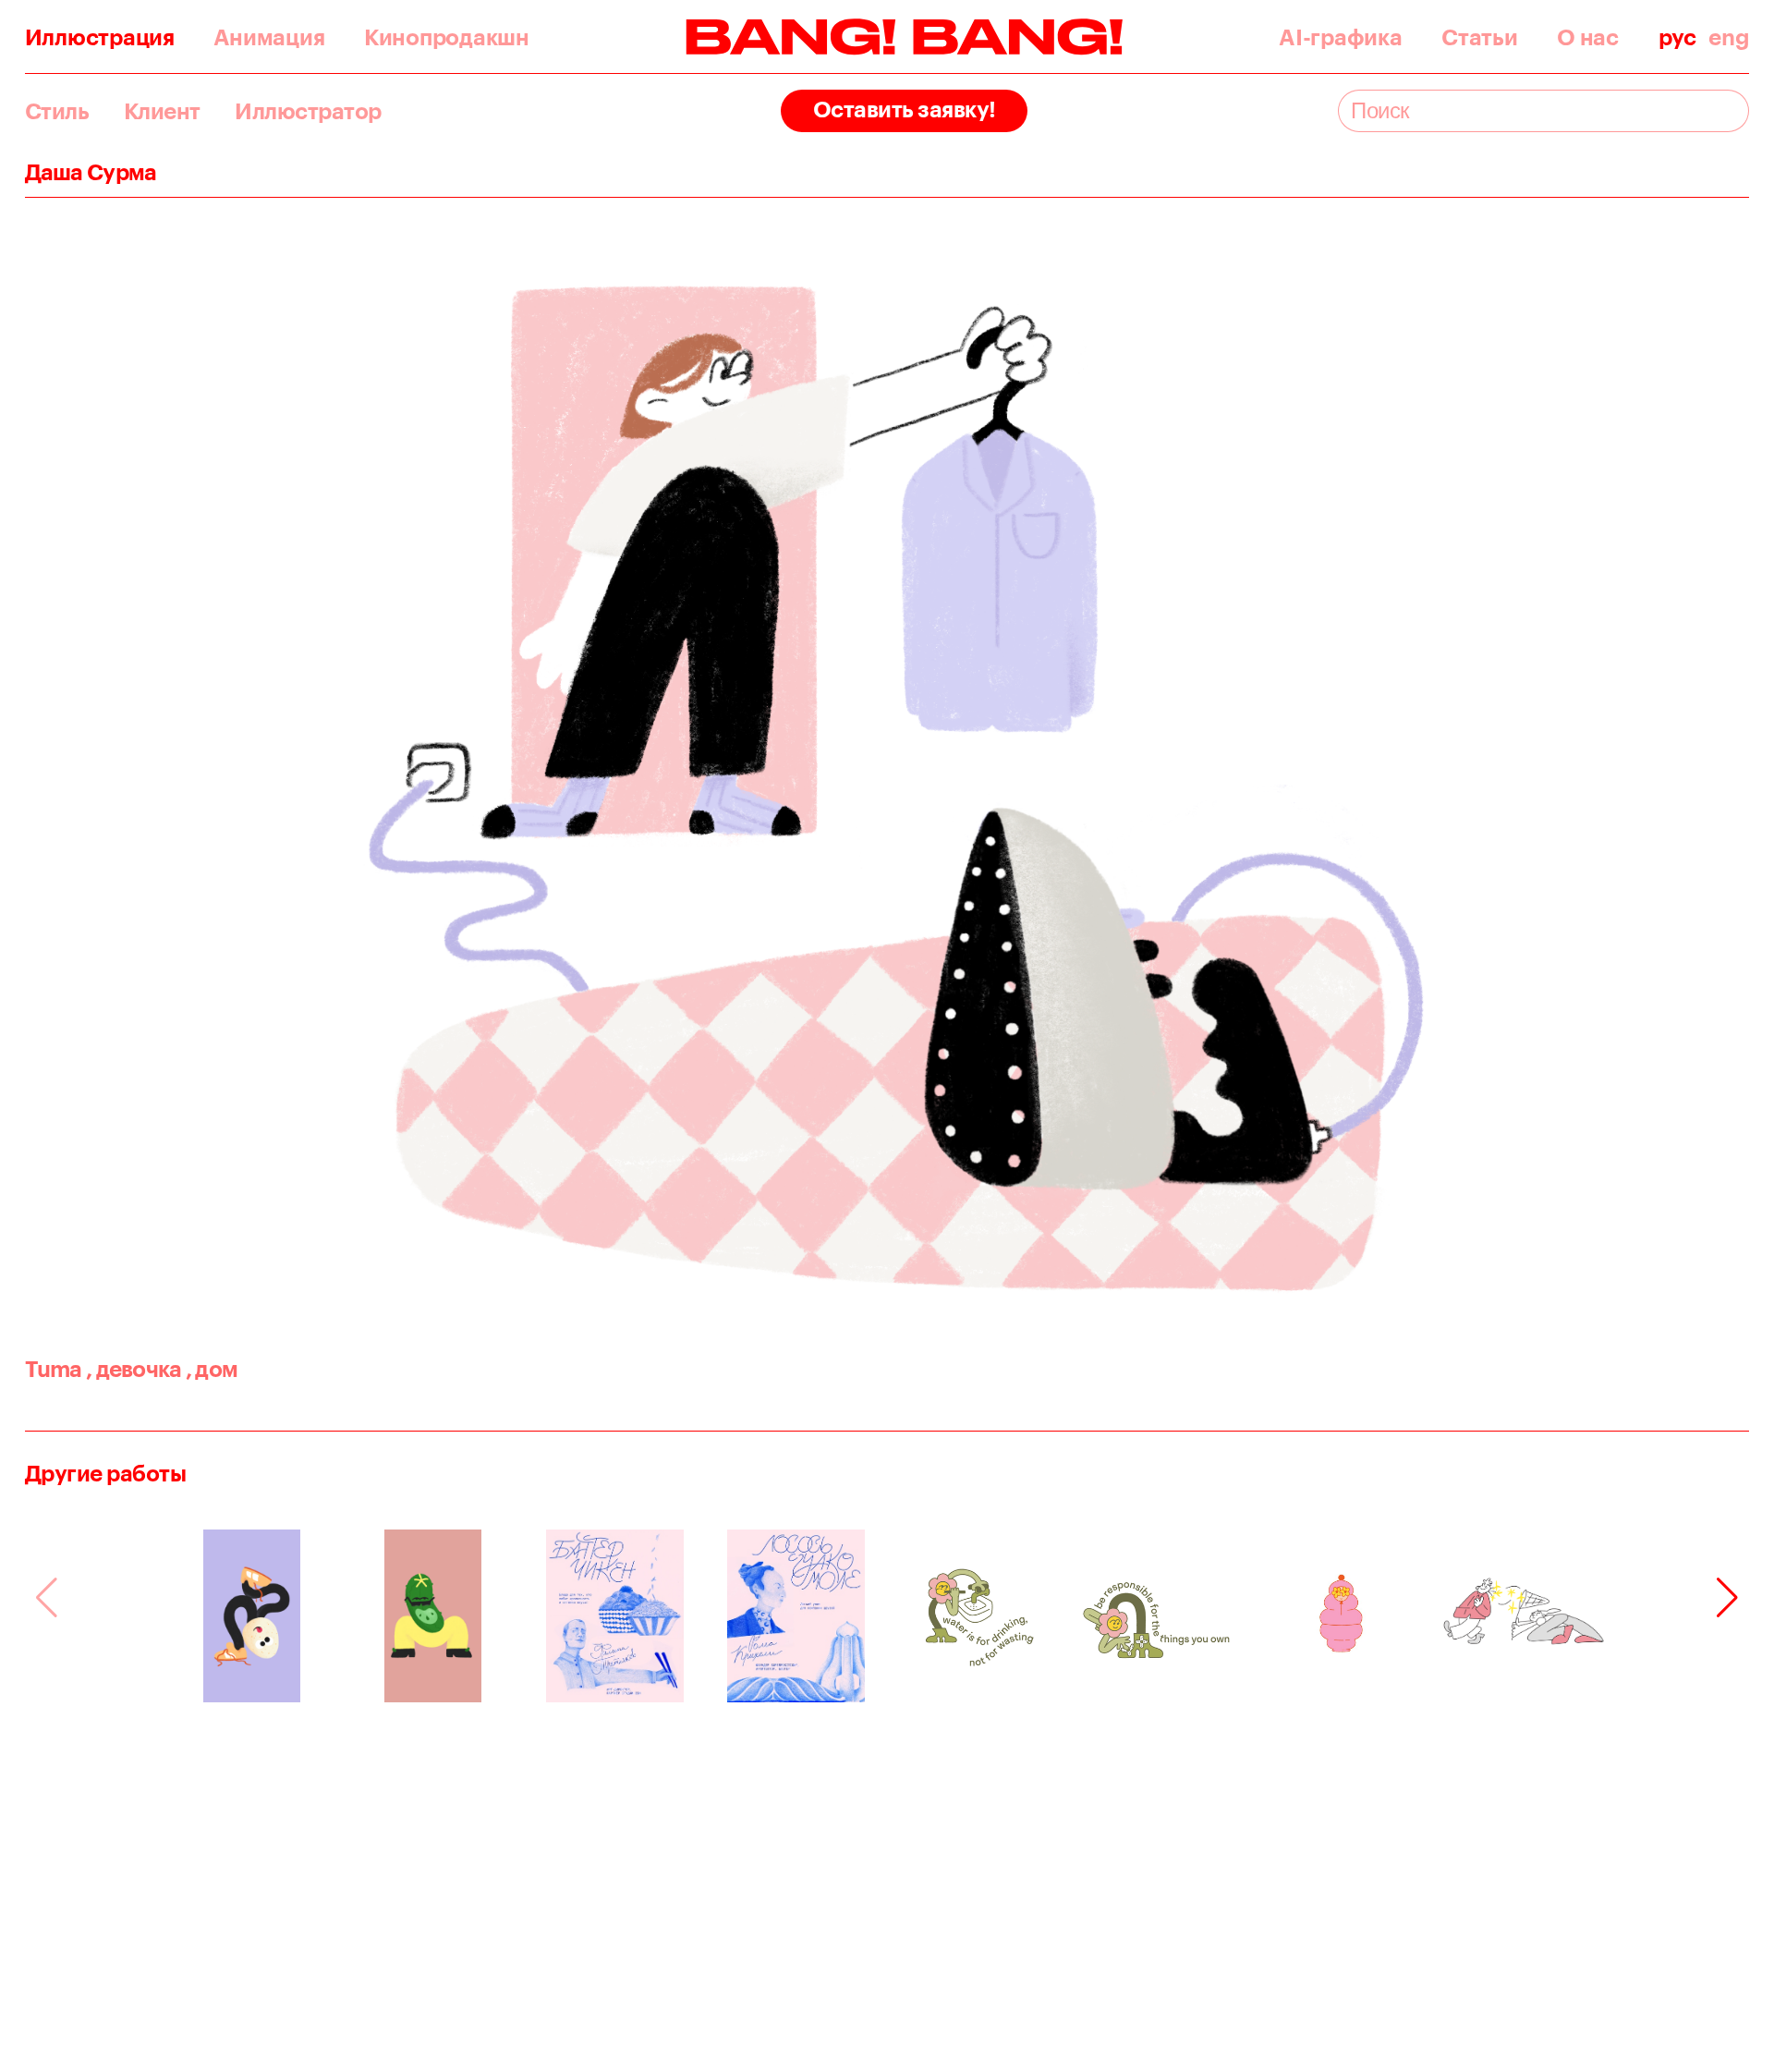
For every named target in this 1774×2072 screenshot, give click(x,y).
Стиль (57, 111)
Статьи (1479, 37)
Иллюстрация (100, 37)
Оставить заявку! (905, 109)
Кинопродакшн (447, 37)
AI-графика (1340, 37)
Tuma (54, 1368)
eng (1729, 37)
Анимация (269, 37)
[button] (1727, 1598)
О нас (1588, 37)
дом (212, 1368)
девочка (134, 1368)
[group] (252, 1616)
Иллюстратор (308, 111)
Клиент (162, 111)
